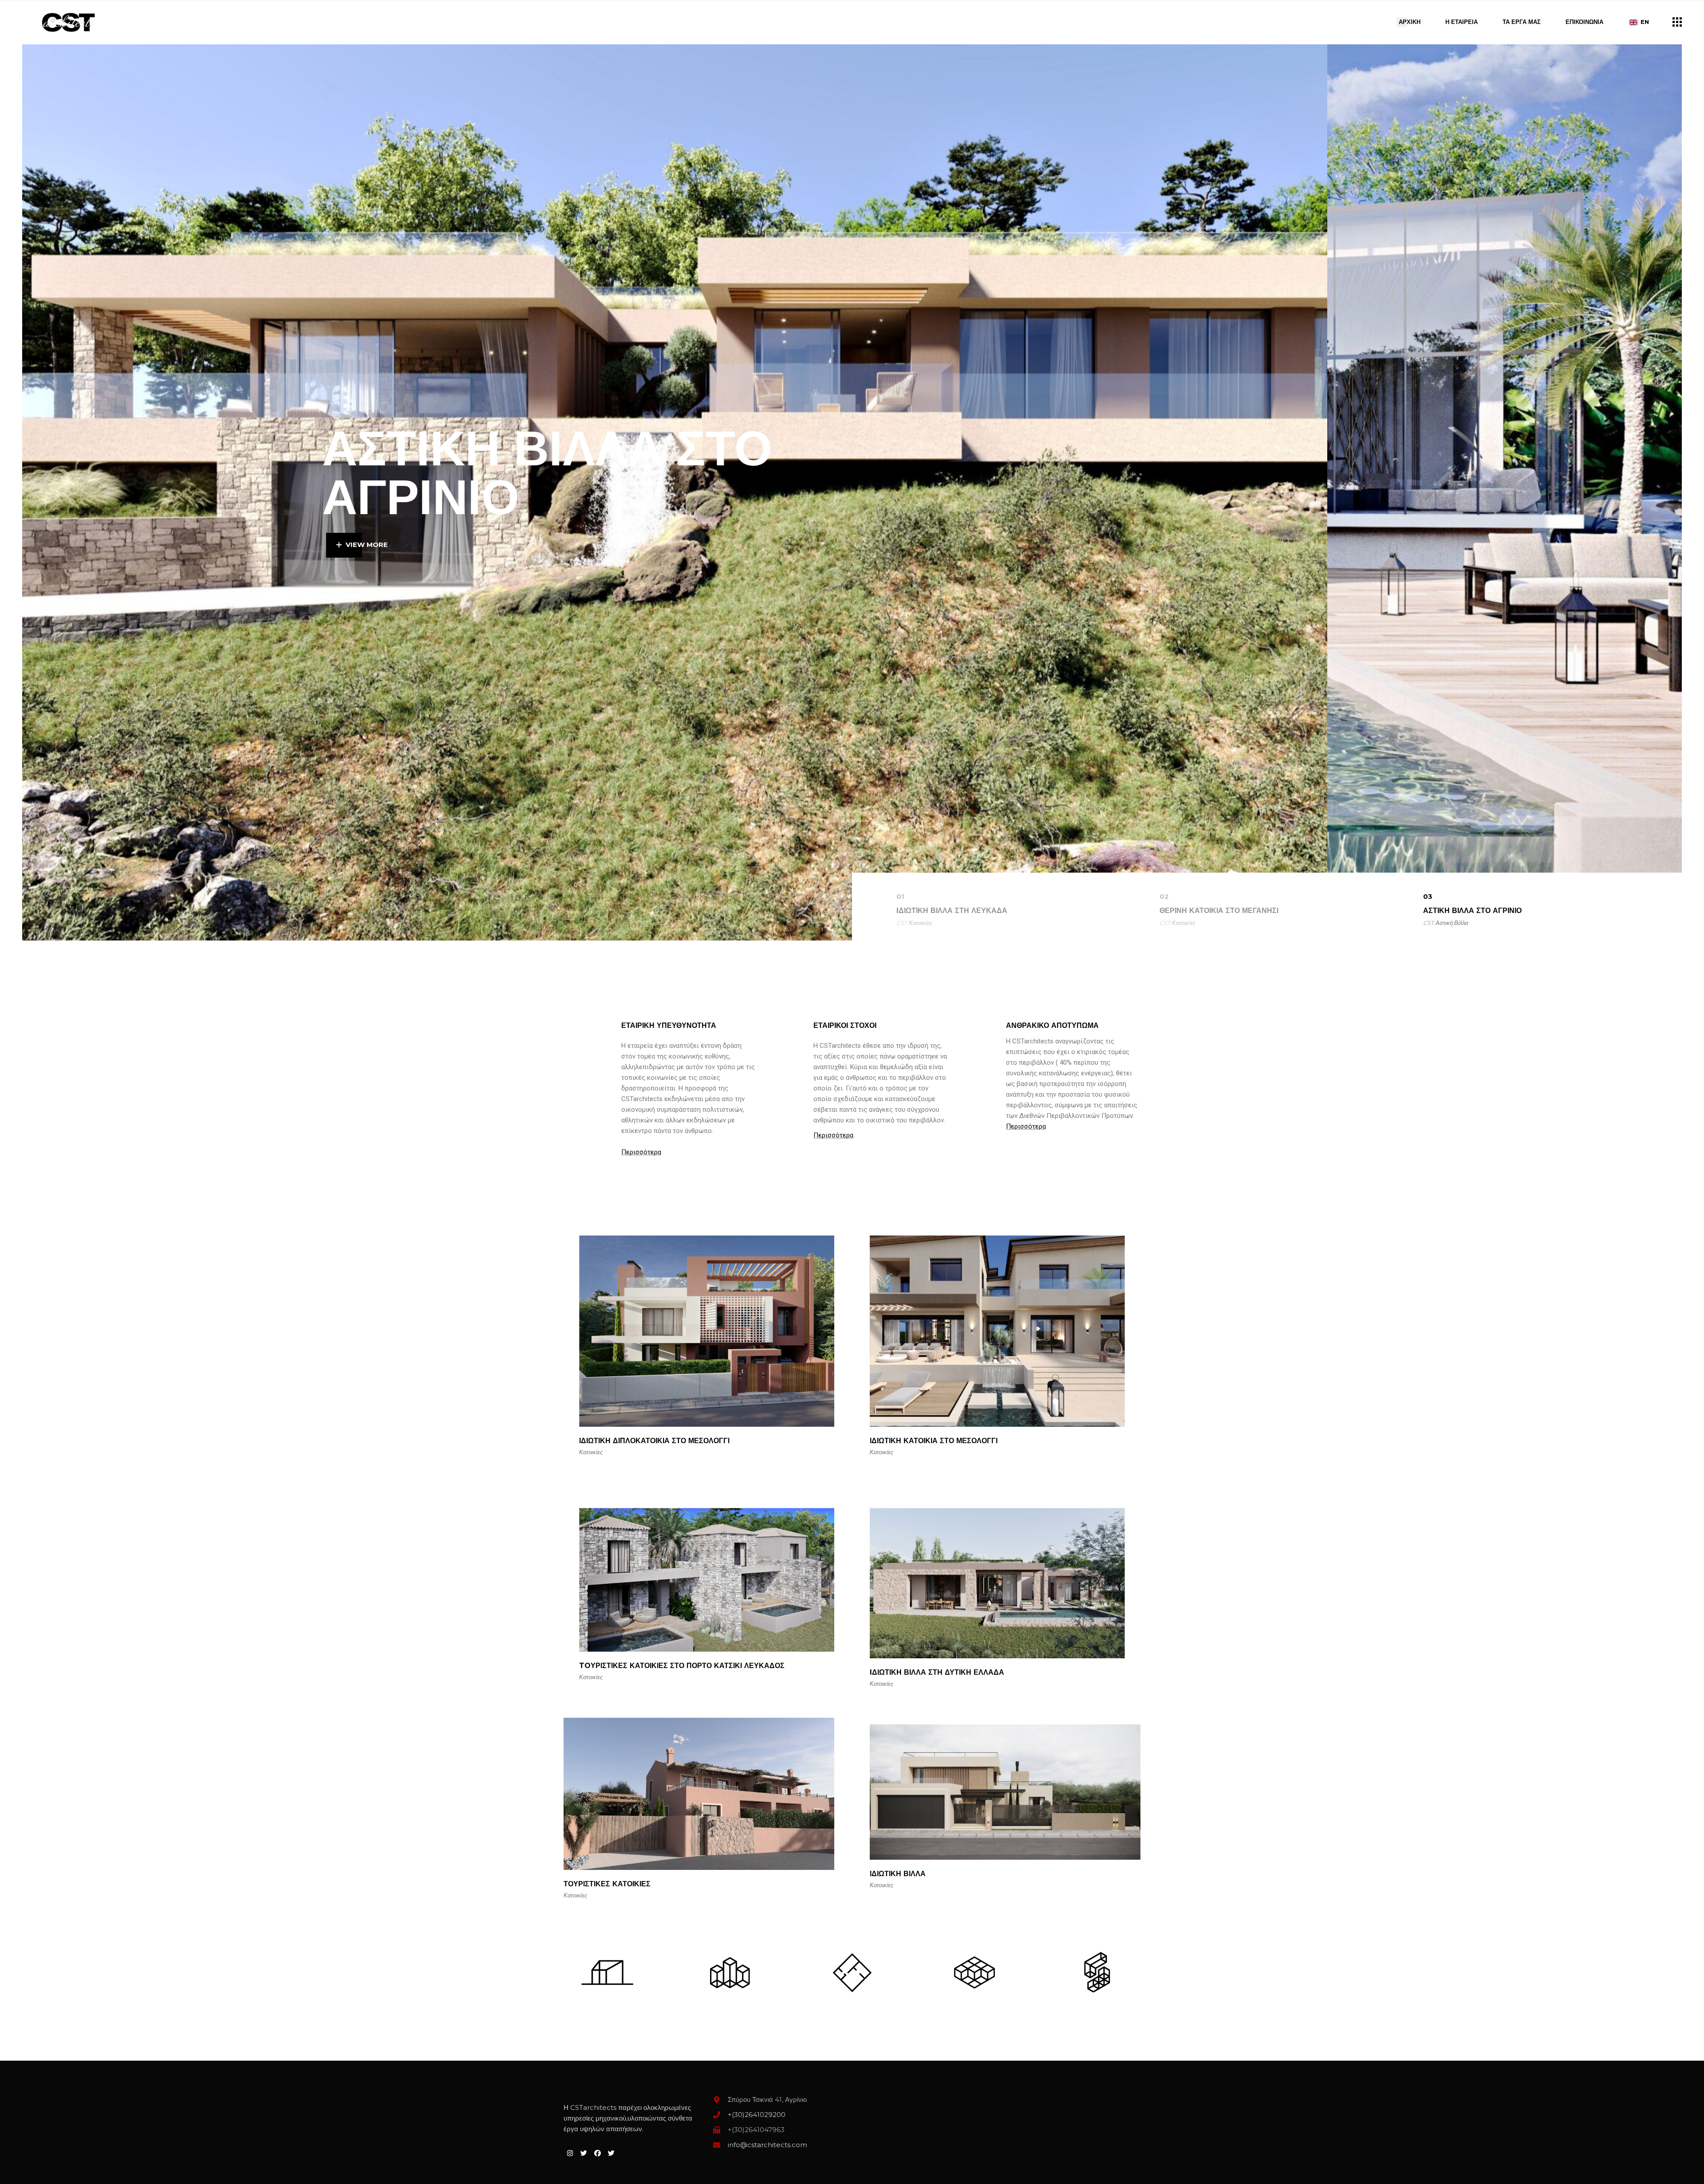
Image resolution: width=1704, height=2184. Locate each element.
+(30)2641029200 (757, 2115)
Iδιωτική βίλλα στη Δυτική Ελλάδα (937, 1672)
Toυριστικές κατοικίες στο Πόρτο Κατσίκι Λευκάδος (682, 1666)
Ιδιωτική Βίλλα (898, 1874)
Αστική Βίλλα (1452, 923)
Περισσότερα (641, 1152)
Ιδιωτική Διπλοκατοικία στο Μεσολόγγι (654, 1441)
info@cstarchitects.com (767, 2145)
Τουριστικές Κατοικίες (607, 1884)
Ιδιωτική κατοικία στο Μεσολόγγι (934, 1441)
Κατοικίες (921, 923)
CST (902, 923)
